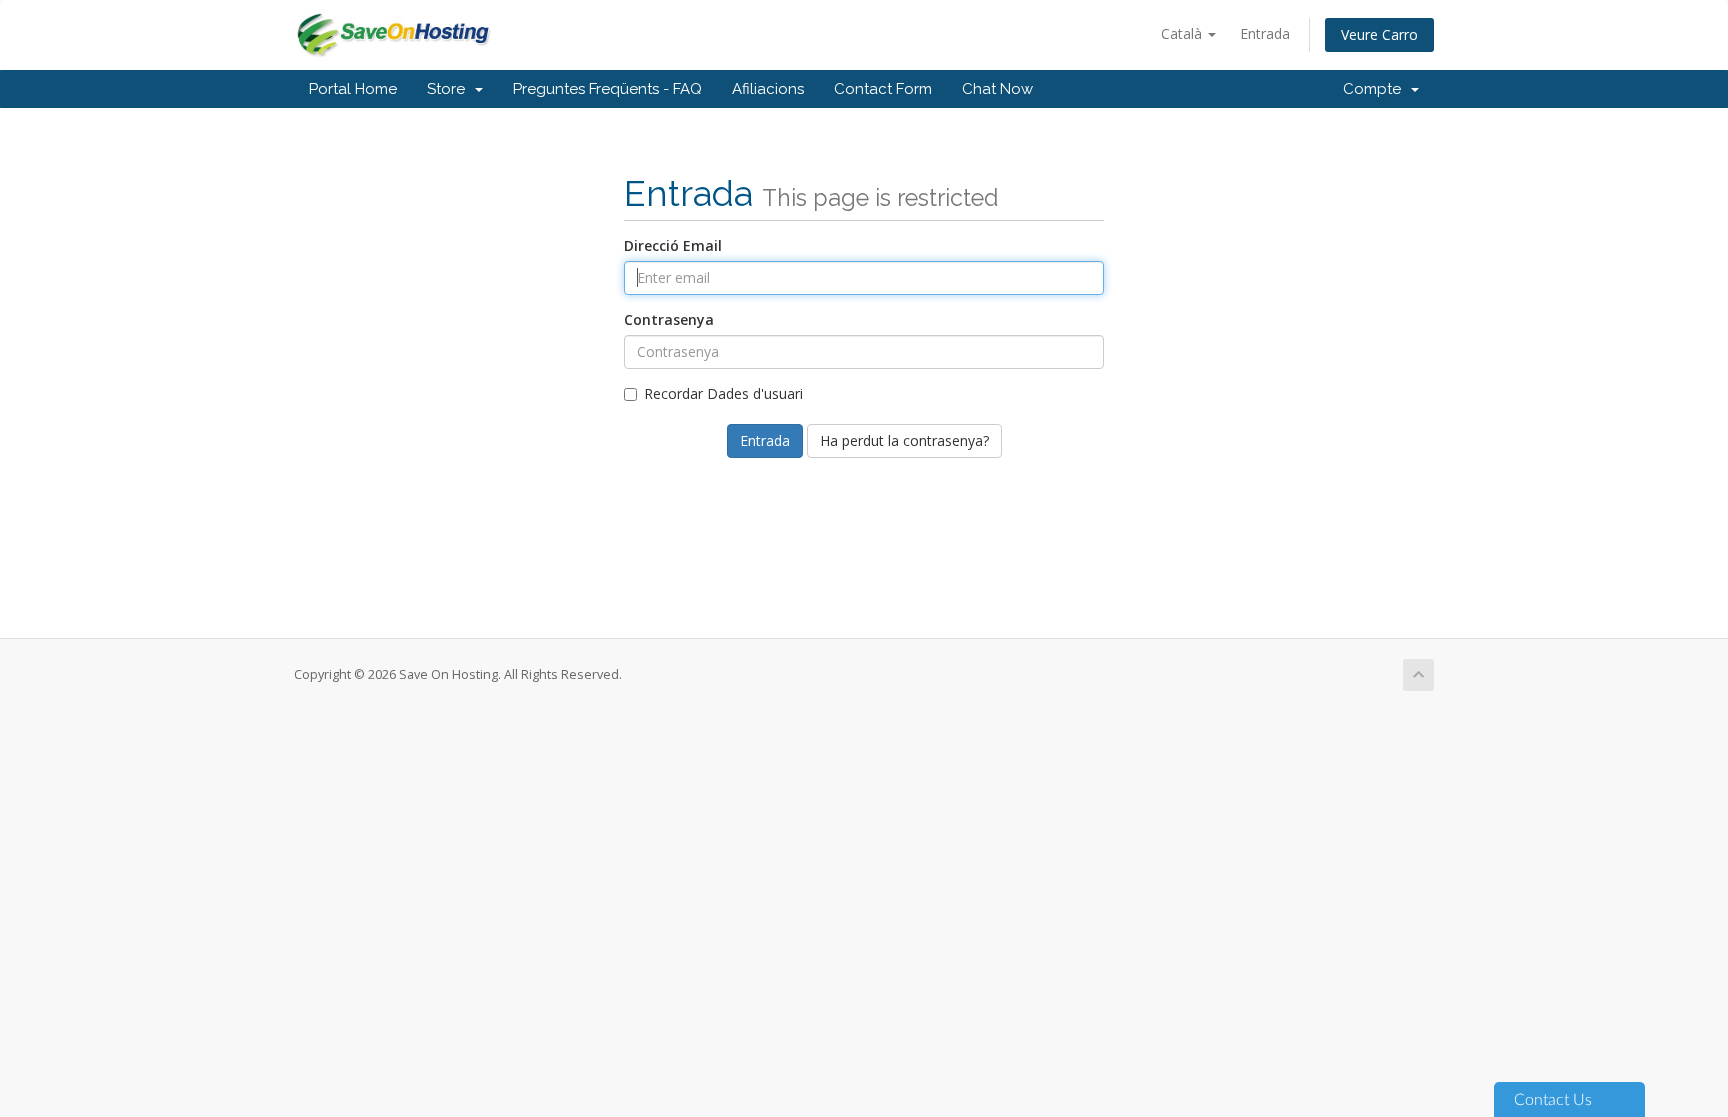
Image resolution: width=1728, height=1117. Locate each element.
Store (450, 89)
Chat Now (997, 89)
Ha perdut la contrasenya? (904, 440)
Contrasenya (669, 319)
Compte (1376, 89)
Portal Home (353, 89)
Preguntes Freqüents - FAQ (607, 89)
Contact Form (883, 89)
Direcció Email (673, 245)
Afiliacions (768, 89)
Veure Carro (1379, 34)
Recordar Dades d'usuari (723, 393)
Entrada (1265, 33)
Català (1183, 33)
